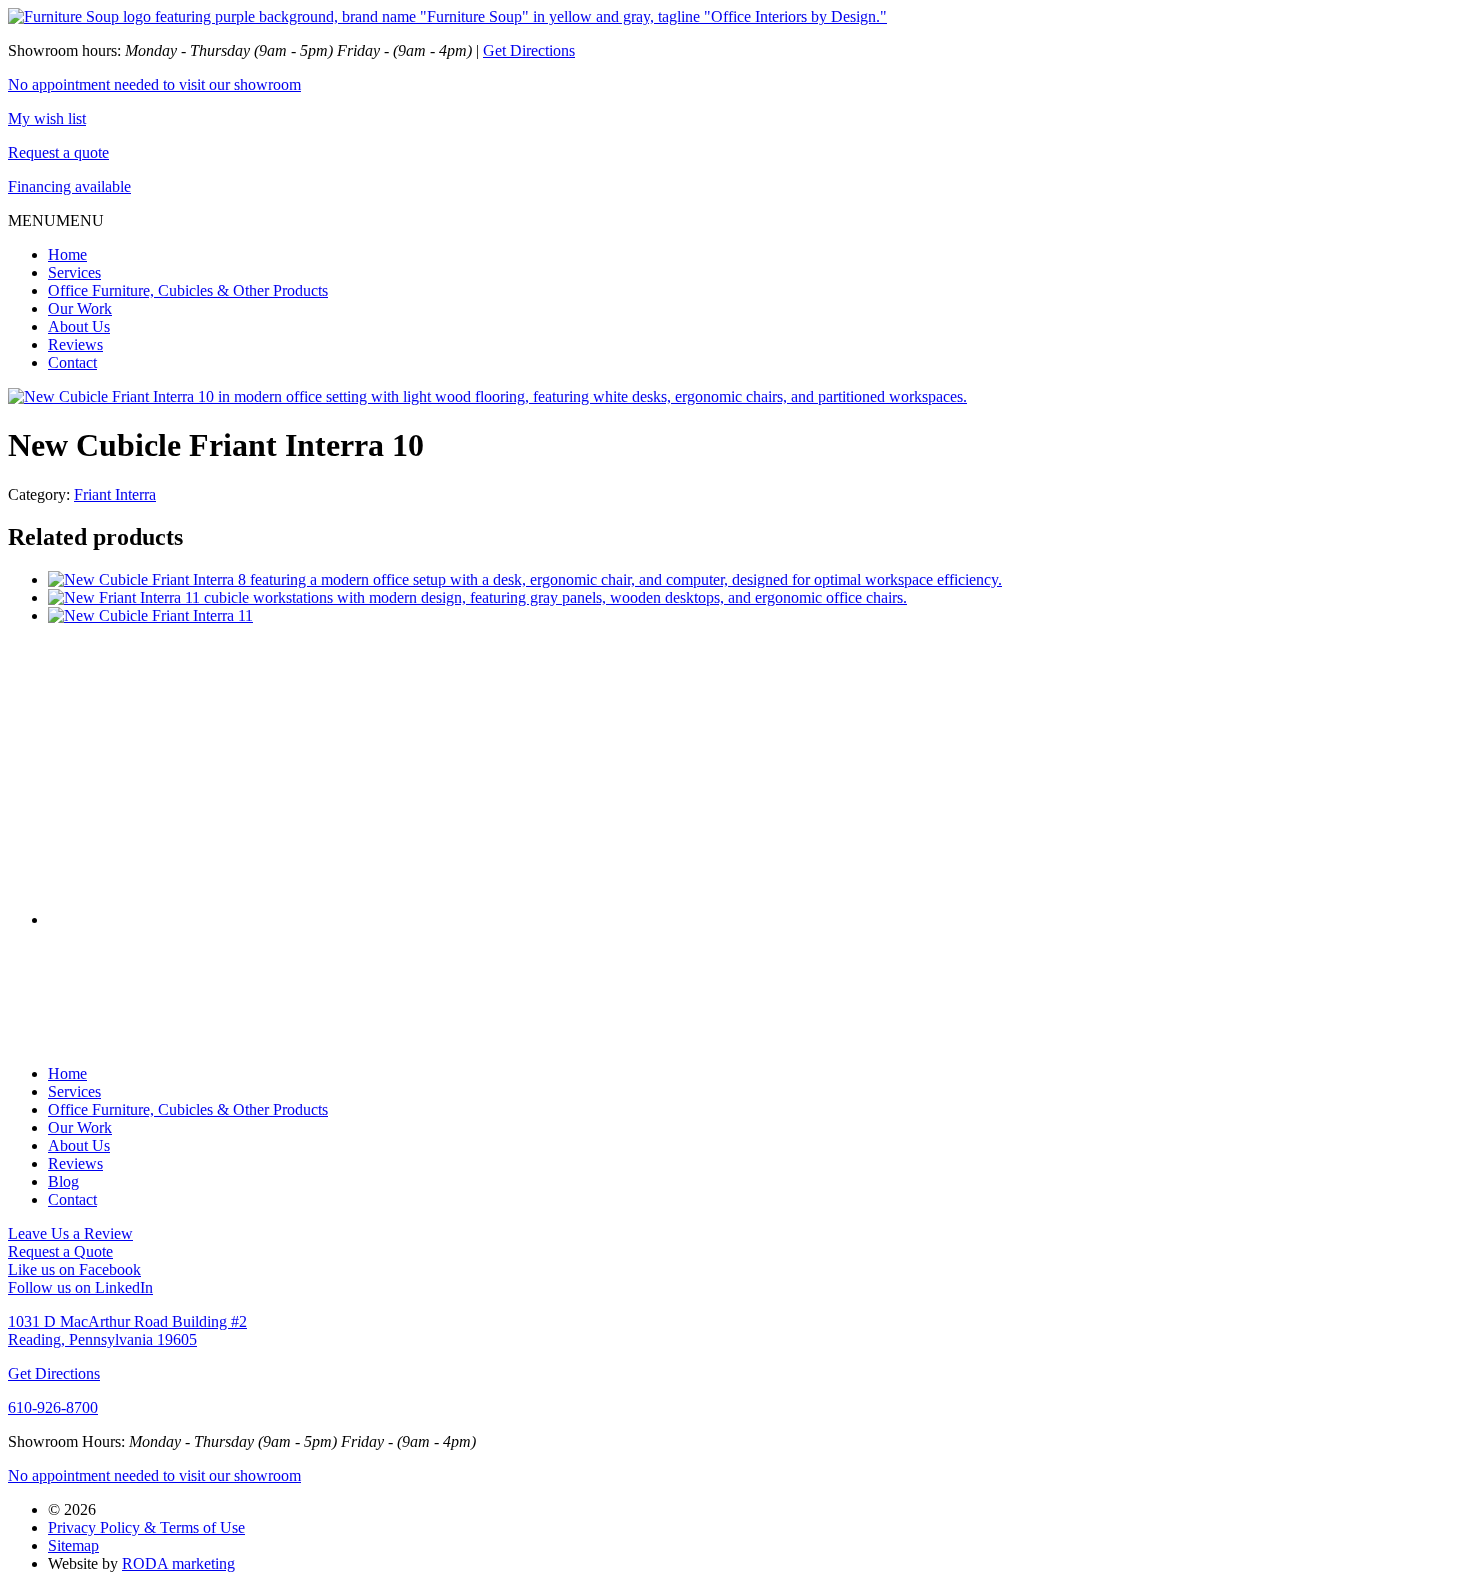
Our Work (80, 308)
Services (74, 272)
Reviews (75, 344)
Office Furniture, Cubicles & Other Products (188, 290)
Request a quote (58, 152)
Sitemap (73, 1545)
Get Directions (529, 50)
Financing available (69, 186)
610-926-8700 (53, 1407)
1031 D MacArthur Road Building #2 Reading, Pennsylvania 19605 (127, 1330)
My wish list (47, 118)
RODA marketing (178, 1563)
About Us (79, 326)
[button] (56, 220)
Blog (63, 1181)
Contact (72, 362)
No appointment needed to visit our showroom (154, 84)
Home (67, 254)
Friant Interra (115, 494)
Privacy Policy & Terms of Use (146, 1527)
